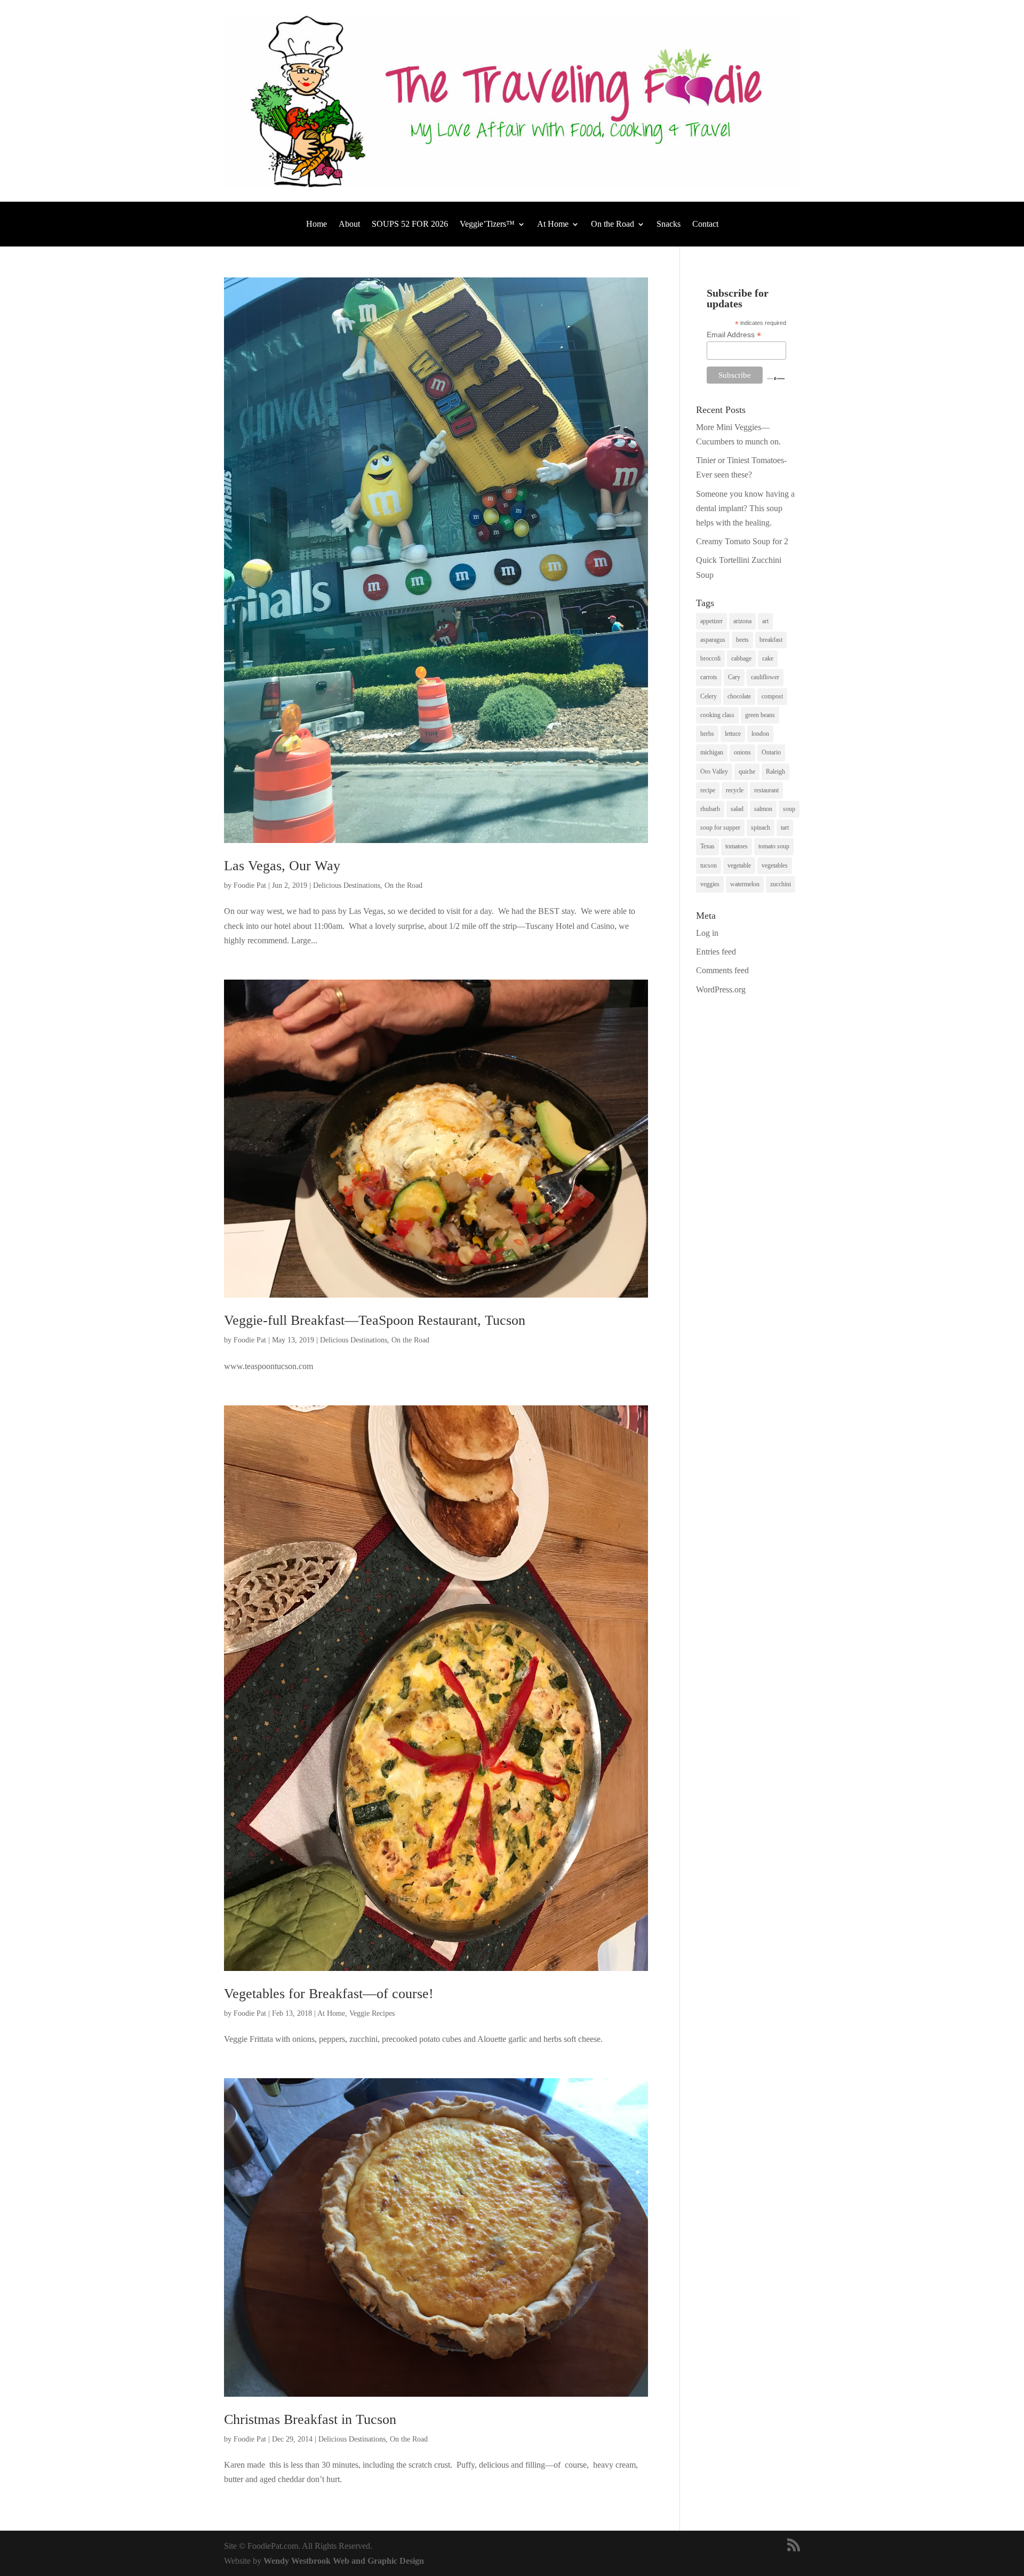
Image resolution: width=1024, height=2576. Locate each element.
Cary (734, 677)
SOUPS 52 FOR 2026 (410, 224)
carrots (709, 677)
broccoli (710, 658)
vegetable (739, 865)
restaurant (766, 790)
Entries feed (716, 952)
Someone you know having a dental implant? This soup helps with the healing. (745, 508)
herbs (707, 734)
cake (768, 658)
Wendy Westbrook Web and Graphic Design (344, 2561)
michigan (712, 752)
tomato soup (774, 846)
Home (317, 224)
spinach (761, 828)
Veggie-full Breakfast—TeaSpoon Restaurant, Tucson (375, 1320)
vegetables (775, 865)
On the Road (613, 224)
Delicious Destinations (347, 885)
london (760, 734)
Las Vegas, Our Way (282, 866)
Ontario (771, 752)
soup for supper (720, 828)
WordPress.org (721, 989)
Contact (705, 224)
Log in (707, 933)
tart (785, 828)
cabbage (741, 658)
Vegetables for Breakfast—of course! (329, 1994)
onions (742, 752)
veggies (710, 884)
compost (772, 696)
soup (789, 809)
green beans (760, 715)
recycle (735, 790)
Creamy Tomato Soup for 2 (742, 541)
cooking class (717, 715)
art (765, 621)
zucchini (781, 884)
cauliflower (765, 677)
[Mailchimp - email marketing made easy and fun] (776, 378)
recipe (708, 790)
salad (737, 809)
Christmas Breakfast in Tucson (310, 2419)
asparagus (713, 640)
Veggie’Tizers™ (487, 224)
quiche (747, 772)
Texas (707, 846)
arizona (742, 621)
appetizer (711, 621)
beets (742, 640)
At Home (553, 224)
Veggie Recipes (372, 2013)
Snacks (669, 224)
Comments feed (722, 970)
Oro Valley (714, 772)
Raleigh (775, 772)
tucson (709, 865)
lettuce (733, 734)
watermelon (745, 884)
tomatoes (737, 846)
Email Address (734, 335)
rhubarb (710, 809)
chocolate (739, 696)
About (349, 224)
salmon (763, 809)
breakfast (771, 640)
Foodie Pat (250, 885)
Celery (709, 696)
